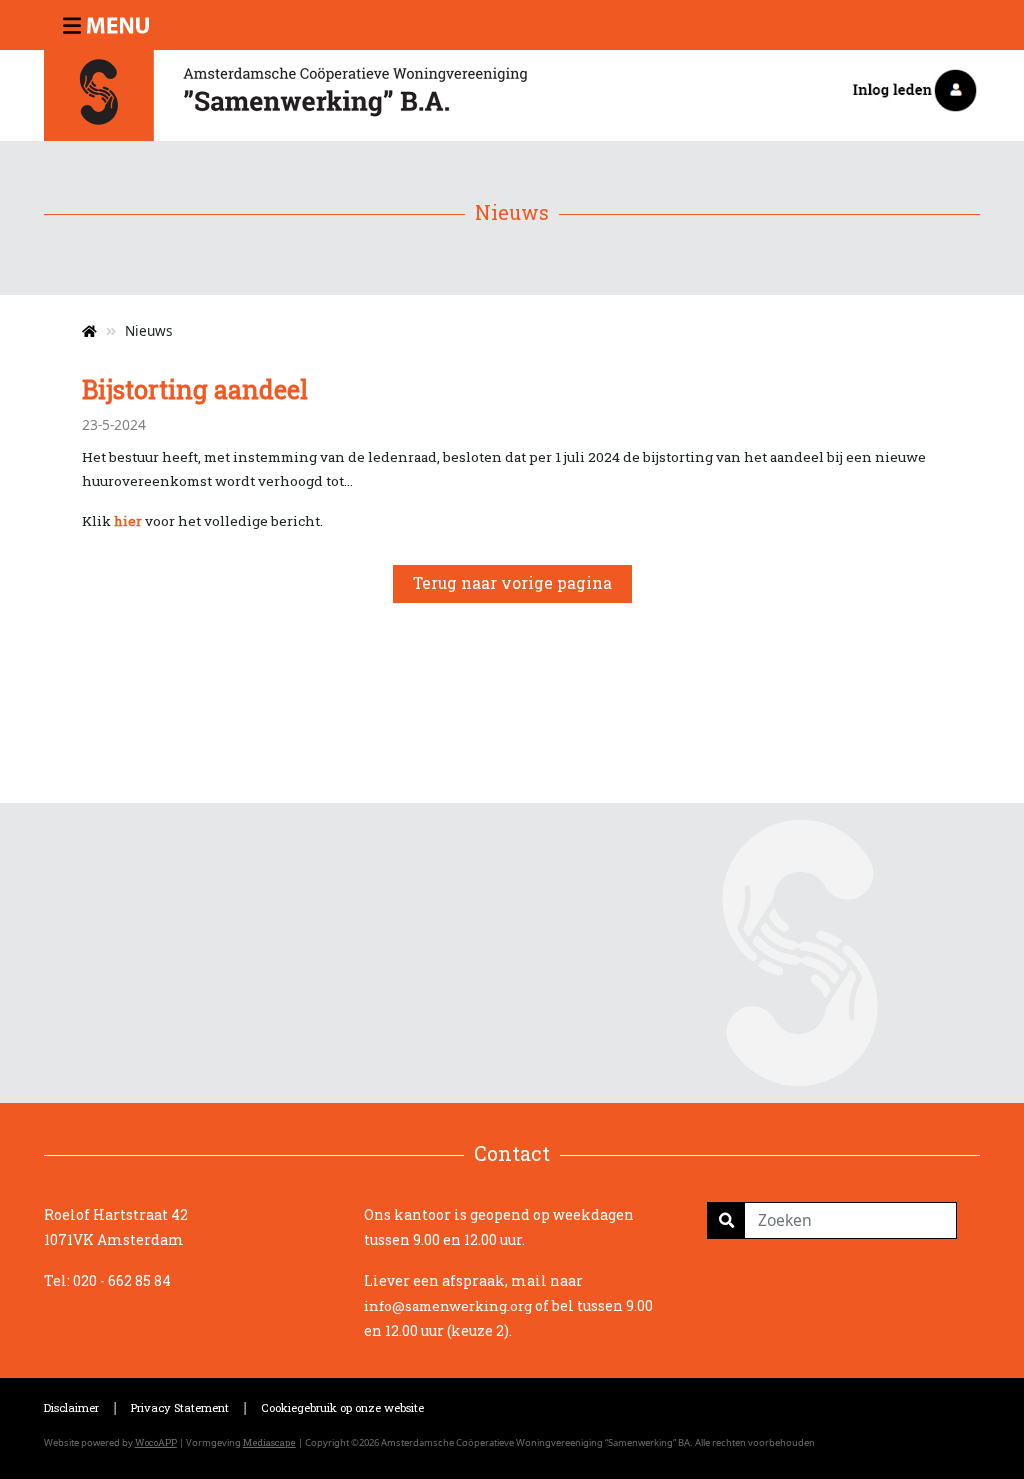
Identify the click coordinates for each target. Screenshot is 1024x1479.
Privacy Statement (180, 1407)
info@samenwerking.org (448, 1306)
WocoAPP (156, 1442)
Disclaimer (71, 1407)
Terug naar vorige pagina (512, 583)
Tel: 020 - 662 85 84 (107, 1280)
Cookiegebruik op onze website (342, 1407)
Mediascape (269, 1442)
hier (128, 521)
